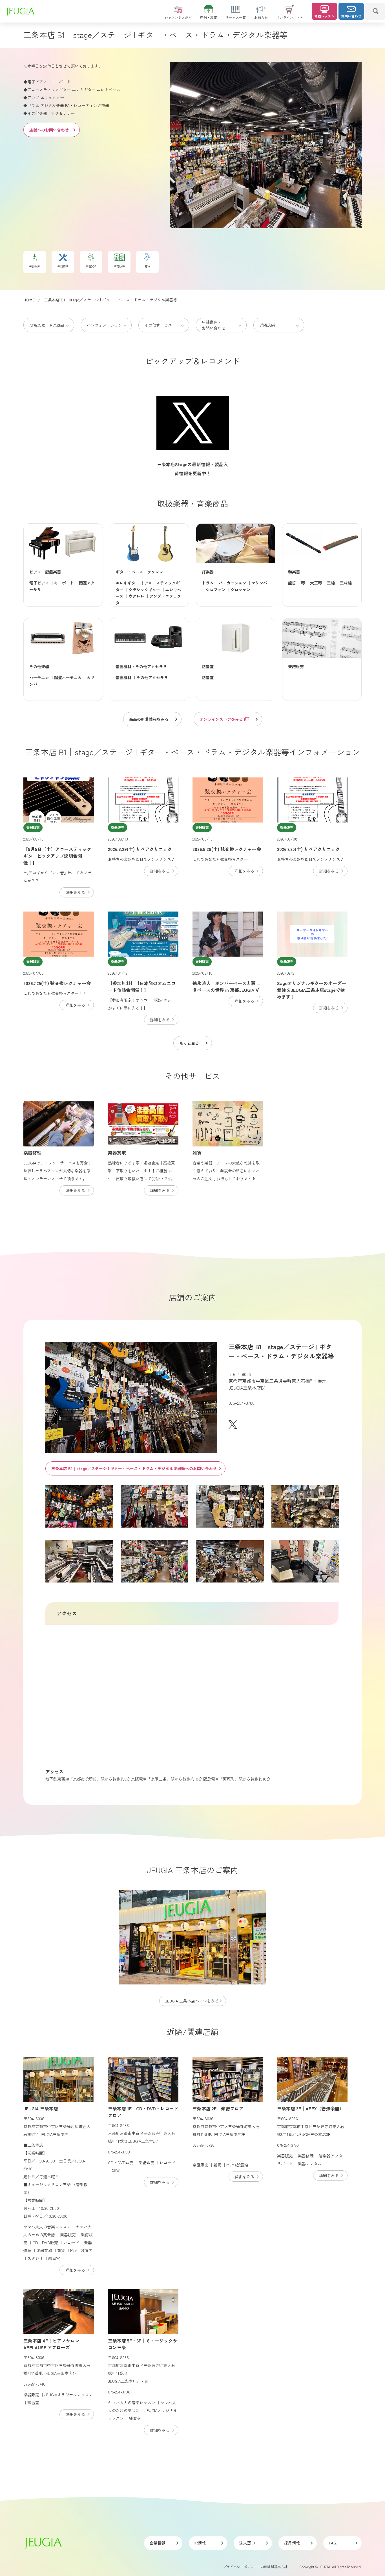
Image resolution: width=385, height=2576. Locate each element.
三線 (331, 583)
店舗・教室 (209, 17)
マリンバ (259, 583)
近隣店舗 (267, 325)
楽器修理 (32, 1153)
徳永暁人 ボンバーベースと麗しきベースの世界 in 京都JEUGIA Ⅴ (226, 986)
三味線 (346, 583)
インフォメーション (105, 325)
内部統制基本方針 (274, 2567)
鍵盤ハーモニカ (68, 677)
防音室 (208, 677)
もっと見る (189, 1043)
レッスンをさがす (178, 17)
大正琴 (316, 583)
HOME (29, 300)
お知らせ (261, 17)
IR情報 (200, 2543)
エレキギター (127, 583)
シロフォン (216, 590)
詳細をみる (75, 892)
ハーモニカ (39, 677)
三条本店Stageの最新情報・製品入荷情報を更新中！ (193, 469)
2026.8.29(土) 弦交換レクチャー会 (227, 849)
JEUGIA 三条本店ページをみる (192, 2001)
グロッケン (240, 590)
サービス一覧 (236, 17)
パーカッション (233, 583)
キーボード (64, 583)
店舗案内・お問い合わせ (214, 325)
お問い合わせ (351, 16)
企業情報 (158, 2543)
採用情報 (292, 2543)
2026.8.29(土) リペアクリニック (140, 849)
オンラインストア (290, 17)
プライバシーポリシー (240, 2567)
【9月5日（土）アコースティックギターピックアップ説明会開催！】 (57, 856)
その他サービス (158, 325)
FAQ (333, 2543)
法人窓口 (247, 2543)
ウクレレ (136, 596)
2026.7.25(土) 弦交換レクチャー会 (57, 983)
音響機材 (123, 677)
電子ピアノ (39, 583)
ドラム (208, 583)
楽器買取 (117, 1153)
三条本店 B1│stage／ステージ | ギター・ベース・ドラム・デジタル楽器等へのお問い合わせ (134, 1468)
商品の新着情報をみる (149, 719)
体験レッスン (324, 16)
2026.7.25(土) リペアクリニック (308, 849)
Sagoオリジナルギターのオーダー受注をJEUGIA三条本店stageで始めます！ (312, 990)
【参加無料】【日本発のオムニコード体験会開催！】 (142, 986)
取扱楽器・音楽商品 (47, 325)
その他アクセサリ (152, 677)
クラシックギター (144, 590)
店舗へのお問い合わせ (49, 130)
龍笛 (292, 583)
